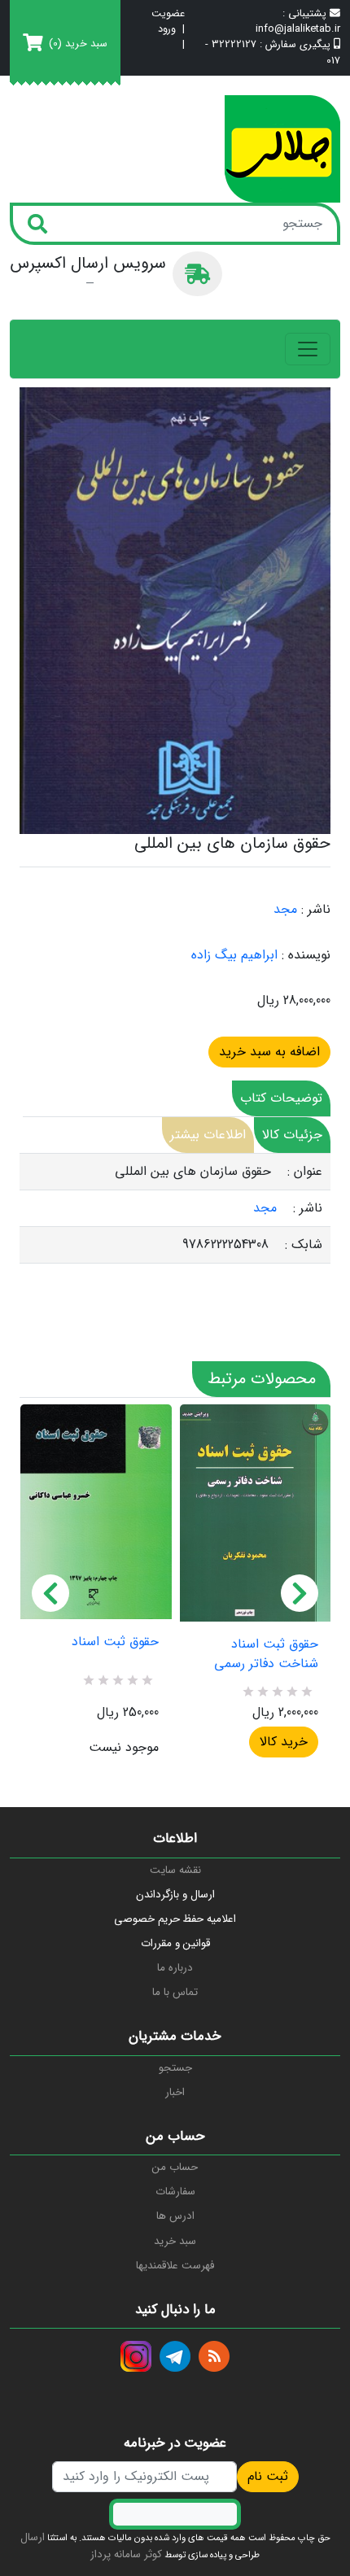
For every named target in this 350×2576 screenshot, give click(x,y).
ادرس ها (175, 2216)
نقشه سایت (175, 1870)
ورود (167, 30)
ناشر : (316, 910)
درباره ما (175, 1968)
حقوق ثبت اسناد (115, 1642)
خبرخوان (214, 2356)
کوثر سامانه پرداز (126, 2554)
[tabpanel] (175, 1209)
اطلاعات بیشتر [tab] (208, 1135)
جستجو (175, 2068)
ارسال (33, 2537)
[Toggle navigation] (308, 349)
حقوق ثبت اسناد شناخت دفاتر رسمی (266, 1654)
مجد (285, 909)
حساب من (175, 2167)
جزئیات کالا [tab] (292, 1135)
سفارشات (175, 2192)
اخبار (175, 2092)
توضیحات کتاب (281, 1098)
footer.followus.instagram (136, 2356)
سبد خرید (175, 2241)
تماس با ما (175, 1992)
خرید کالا (284, 1742)
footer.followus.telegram (175, 2356)
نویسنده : (306, 955)
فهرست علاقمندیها (175, 2266)
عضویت (168, 14)
